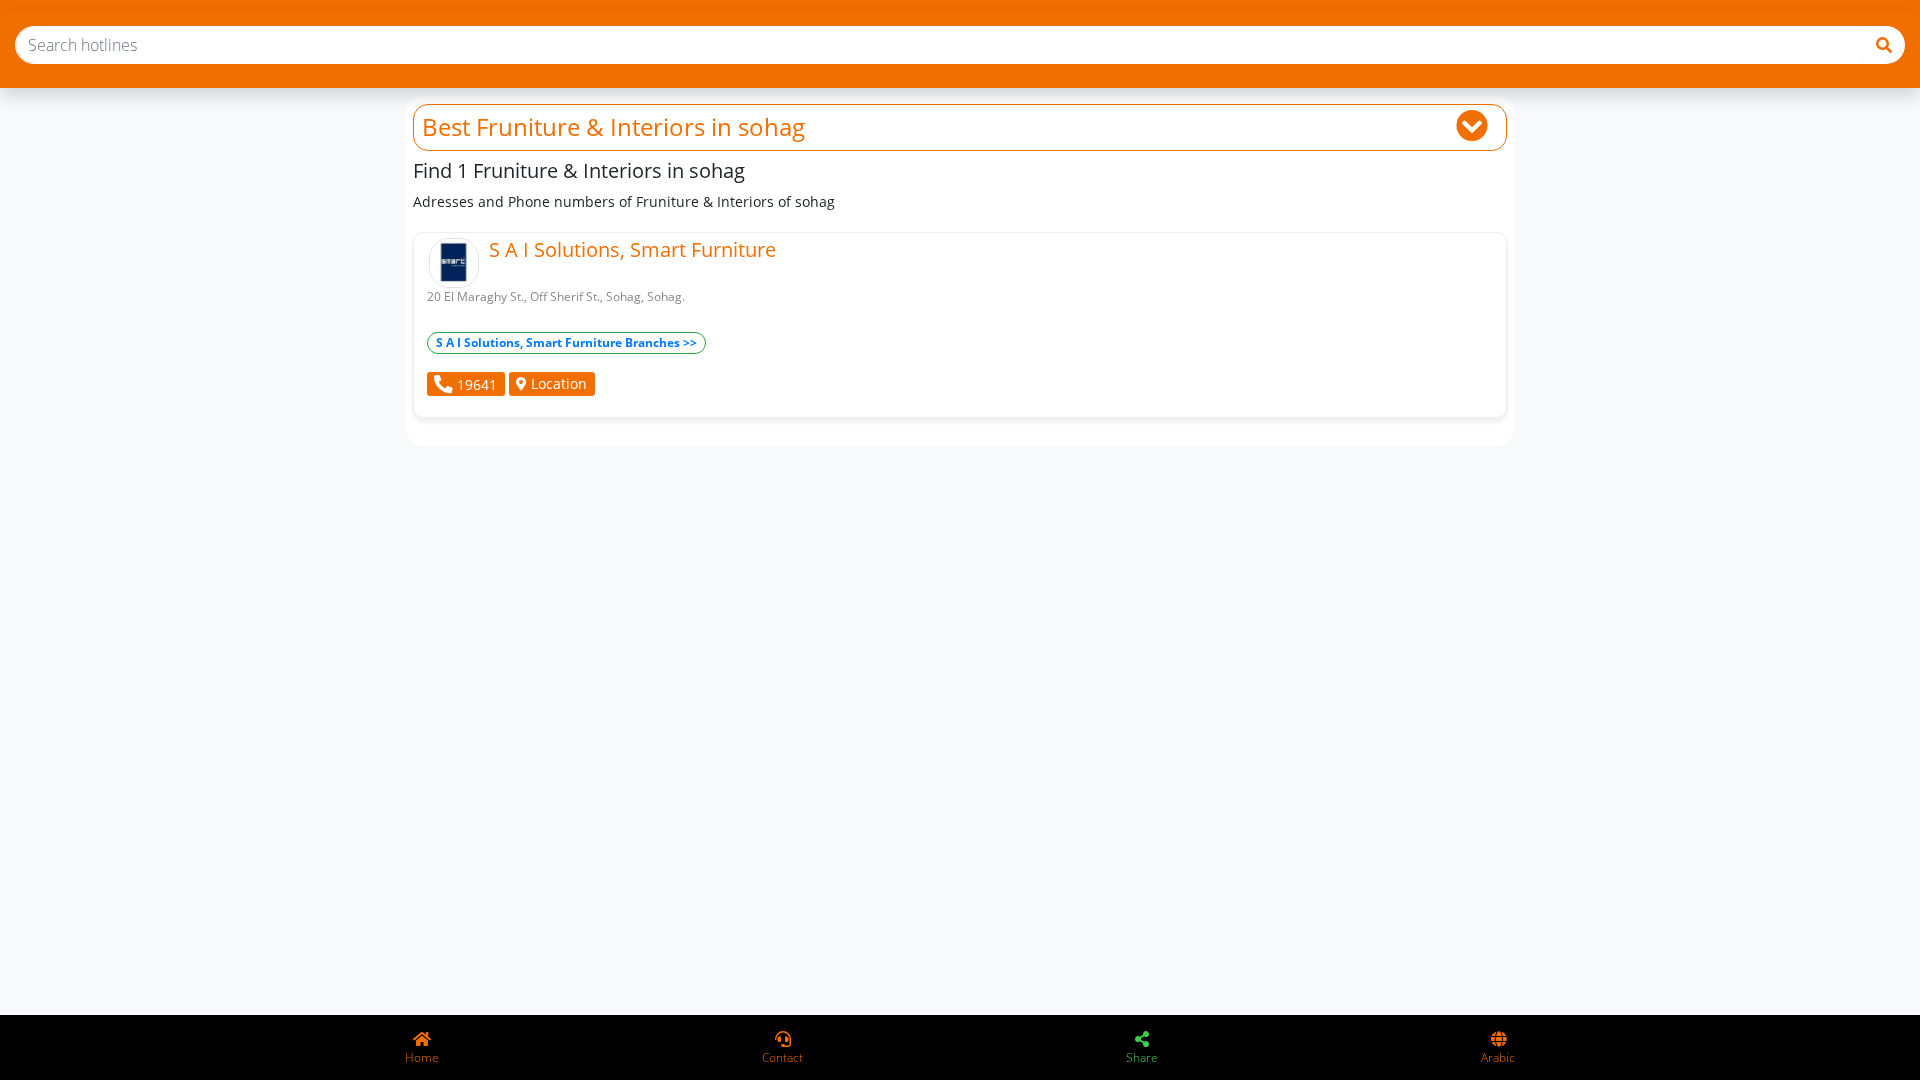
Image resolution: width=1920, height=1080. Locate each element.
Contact (782, 1057)
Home (422, 1057)
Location (557, 383)
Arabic (1498, 1057)
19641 (475, 384)
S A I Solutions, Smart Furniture (632, 249)
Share (1142, 1057)
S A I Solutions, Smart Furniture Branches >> (566, 342)
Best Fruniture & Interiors (563, 126)
